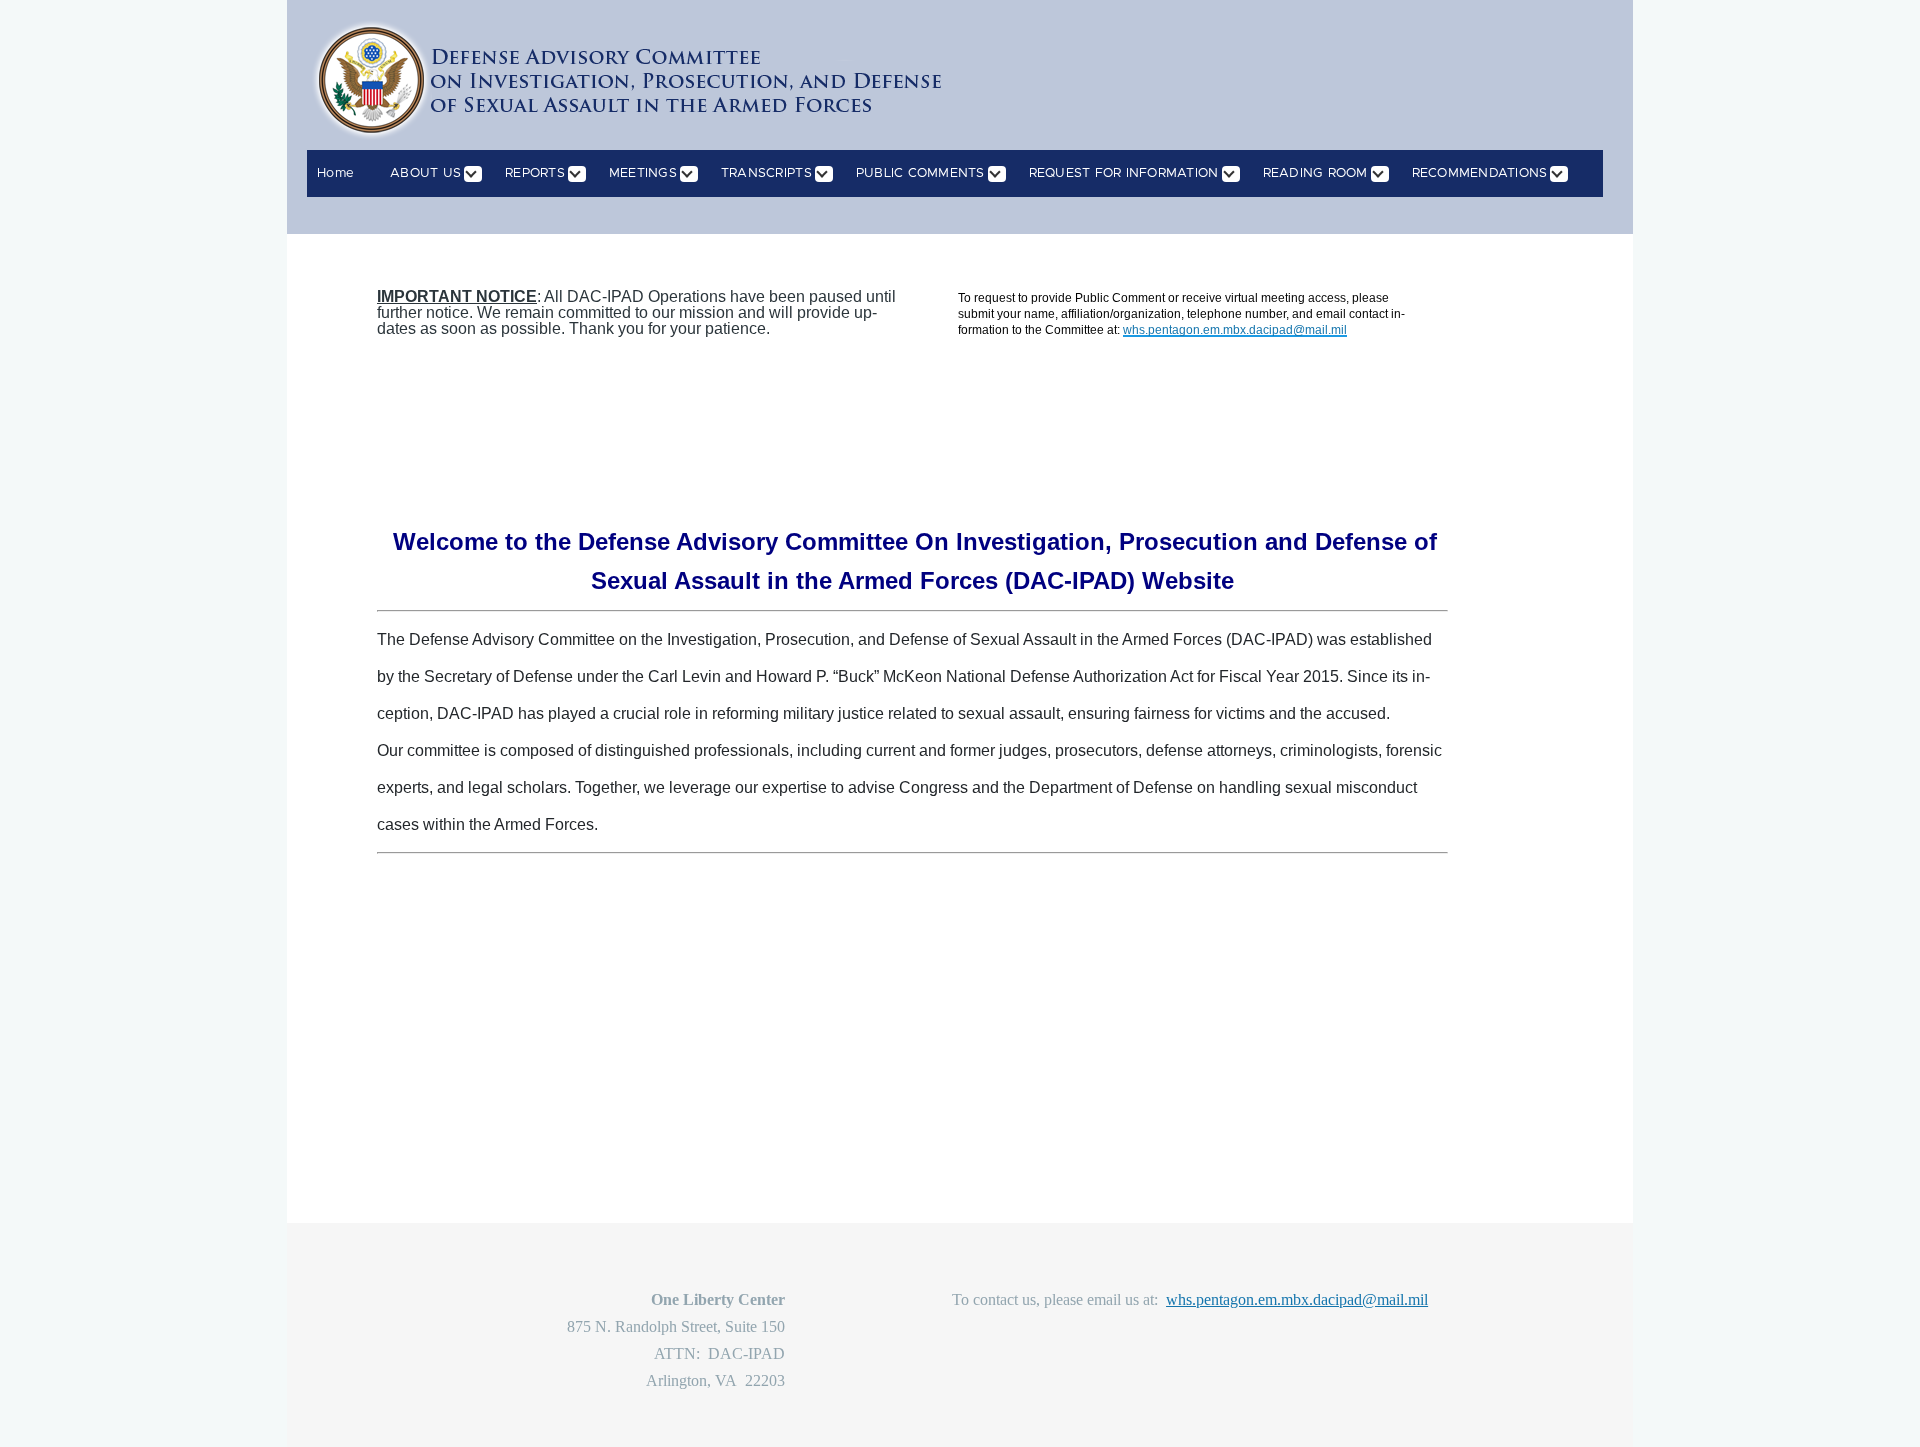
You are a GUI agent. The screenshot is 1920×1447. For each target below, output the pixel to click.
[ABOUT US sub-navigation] (483, 173)
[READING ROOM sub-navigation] (1390, 173)
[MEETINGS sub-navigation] (699, 173)
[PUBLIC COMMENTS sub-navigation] (1007, 173)
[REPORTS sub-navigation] (587, 173)
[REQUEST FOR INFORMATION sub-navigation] (1241, 173)
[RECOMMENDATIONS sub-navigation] (1569, 173)
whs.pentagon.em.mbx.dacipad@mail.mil (1297, 1299)
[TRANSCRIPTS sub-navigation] (834, 173)
